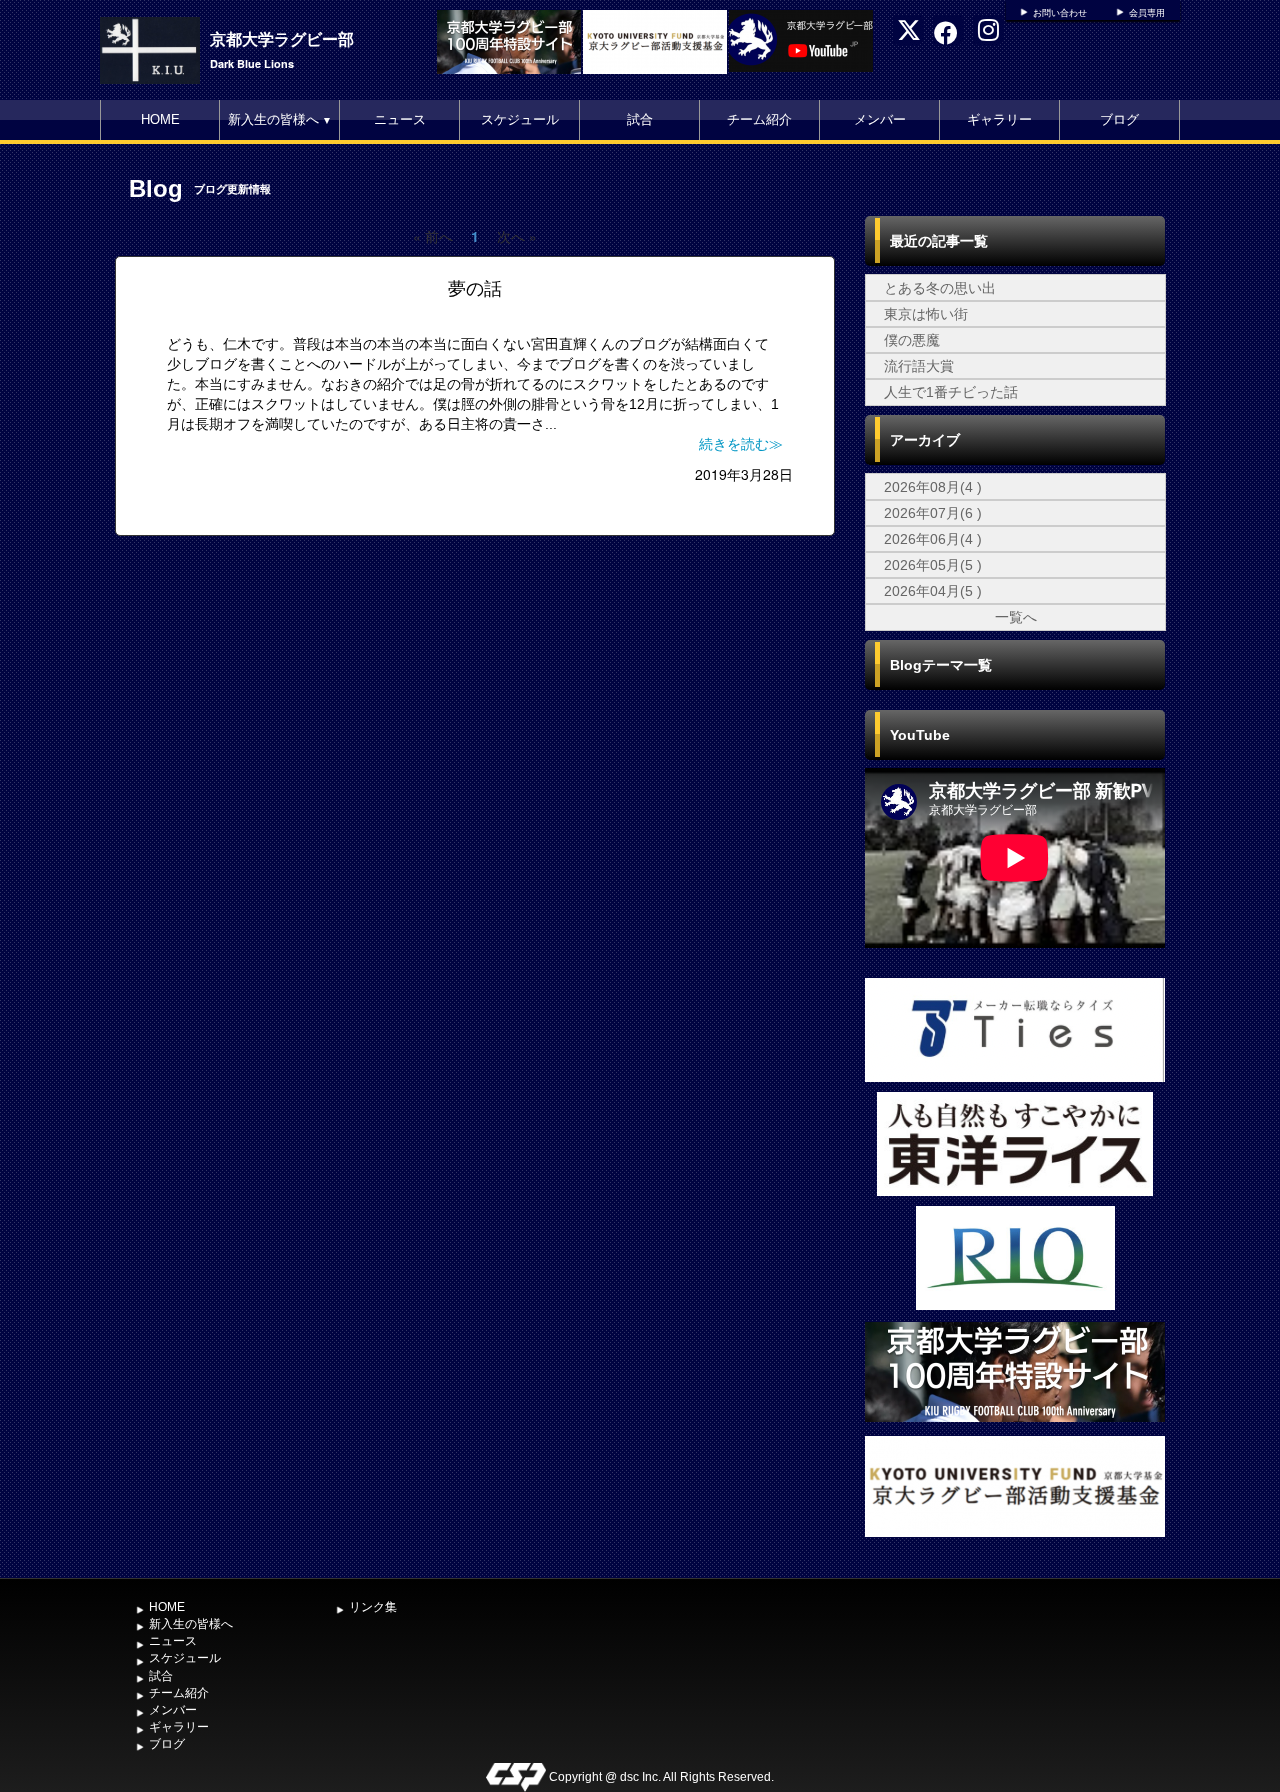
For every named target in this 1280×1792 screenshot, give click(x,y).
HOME (160, 119)
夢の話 (475, 289)
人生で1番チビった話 (951, 392)
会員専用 (1147, 13)
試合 (640, 119)
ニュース (400, 119)
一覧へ (1016, 617)
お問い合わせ (1060, 13)
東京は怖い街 (926, 314)
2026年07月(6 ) (933, 513)
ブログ (1119, 119)
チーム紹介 (759, 119)
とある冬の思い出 (940, 288)
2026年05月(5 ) (933, 565)
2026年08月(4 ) (933, 487)
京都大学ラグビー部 (282, 38)
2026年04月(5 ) (933, 591)
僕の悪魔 (912, 340)
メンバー (880, 119)
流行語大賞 (919, 366)
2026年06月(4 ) (933, 539)
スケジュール (520, 119)
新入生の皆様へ (280, 119)
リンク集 (373, 1607)
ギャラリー (999, 119)
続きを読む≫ (741, 444)
